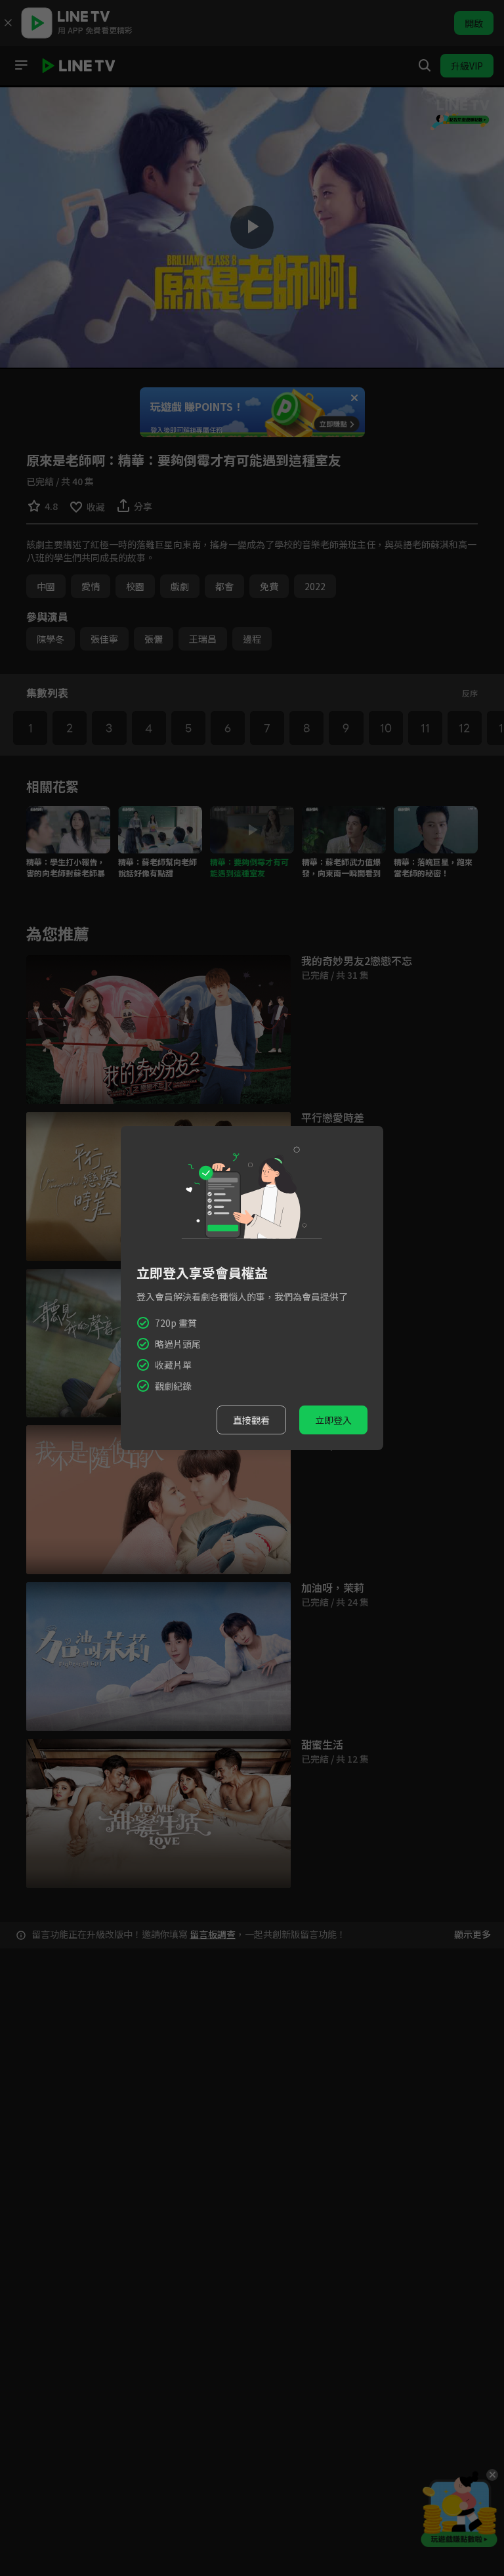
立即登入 (333, 1420)
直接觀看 (251, 1420)
